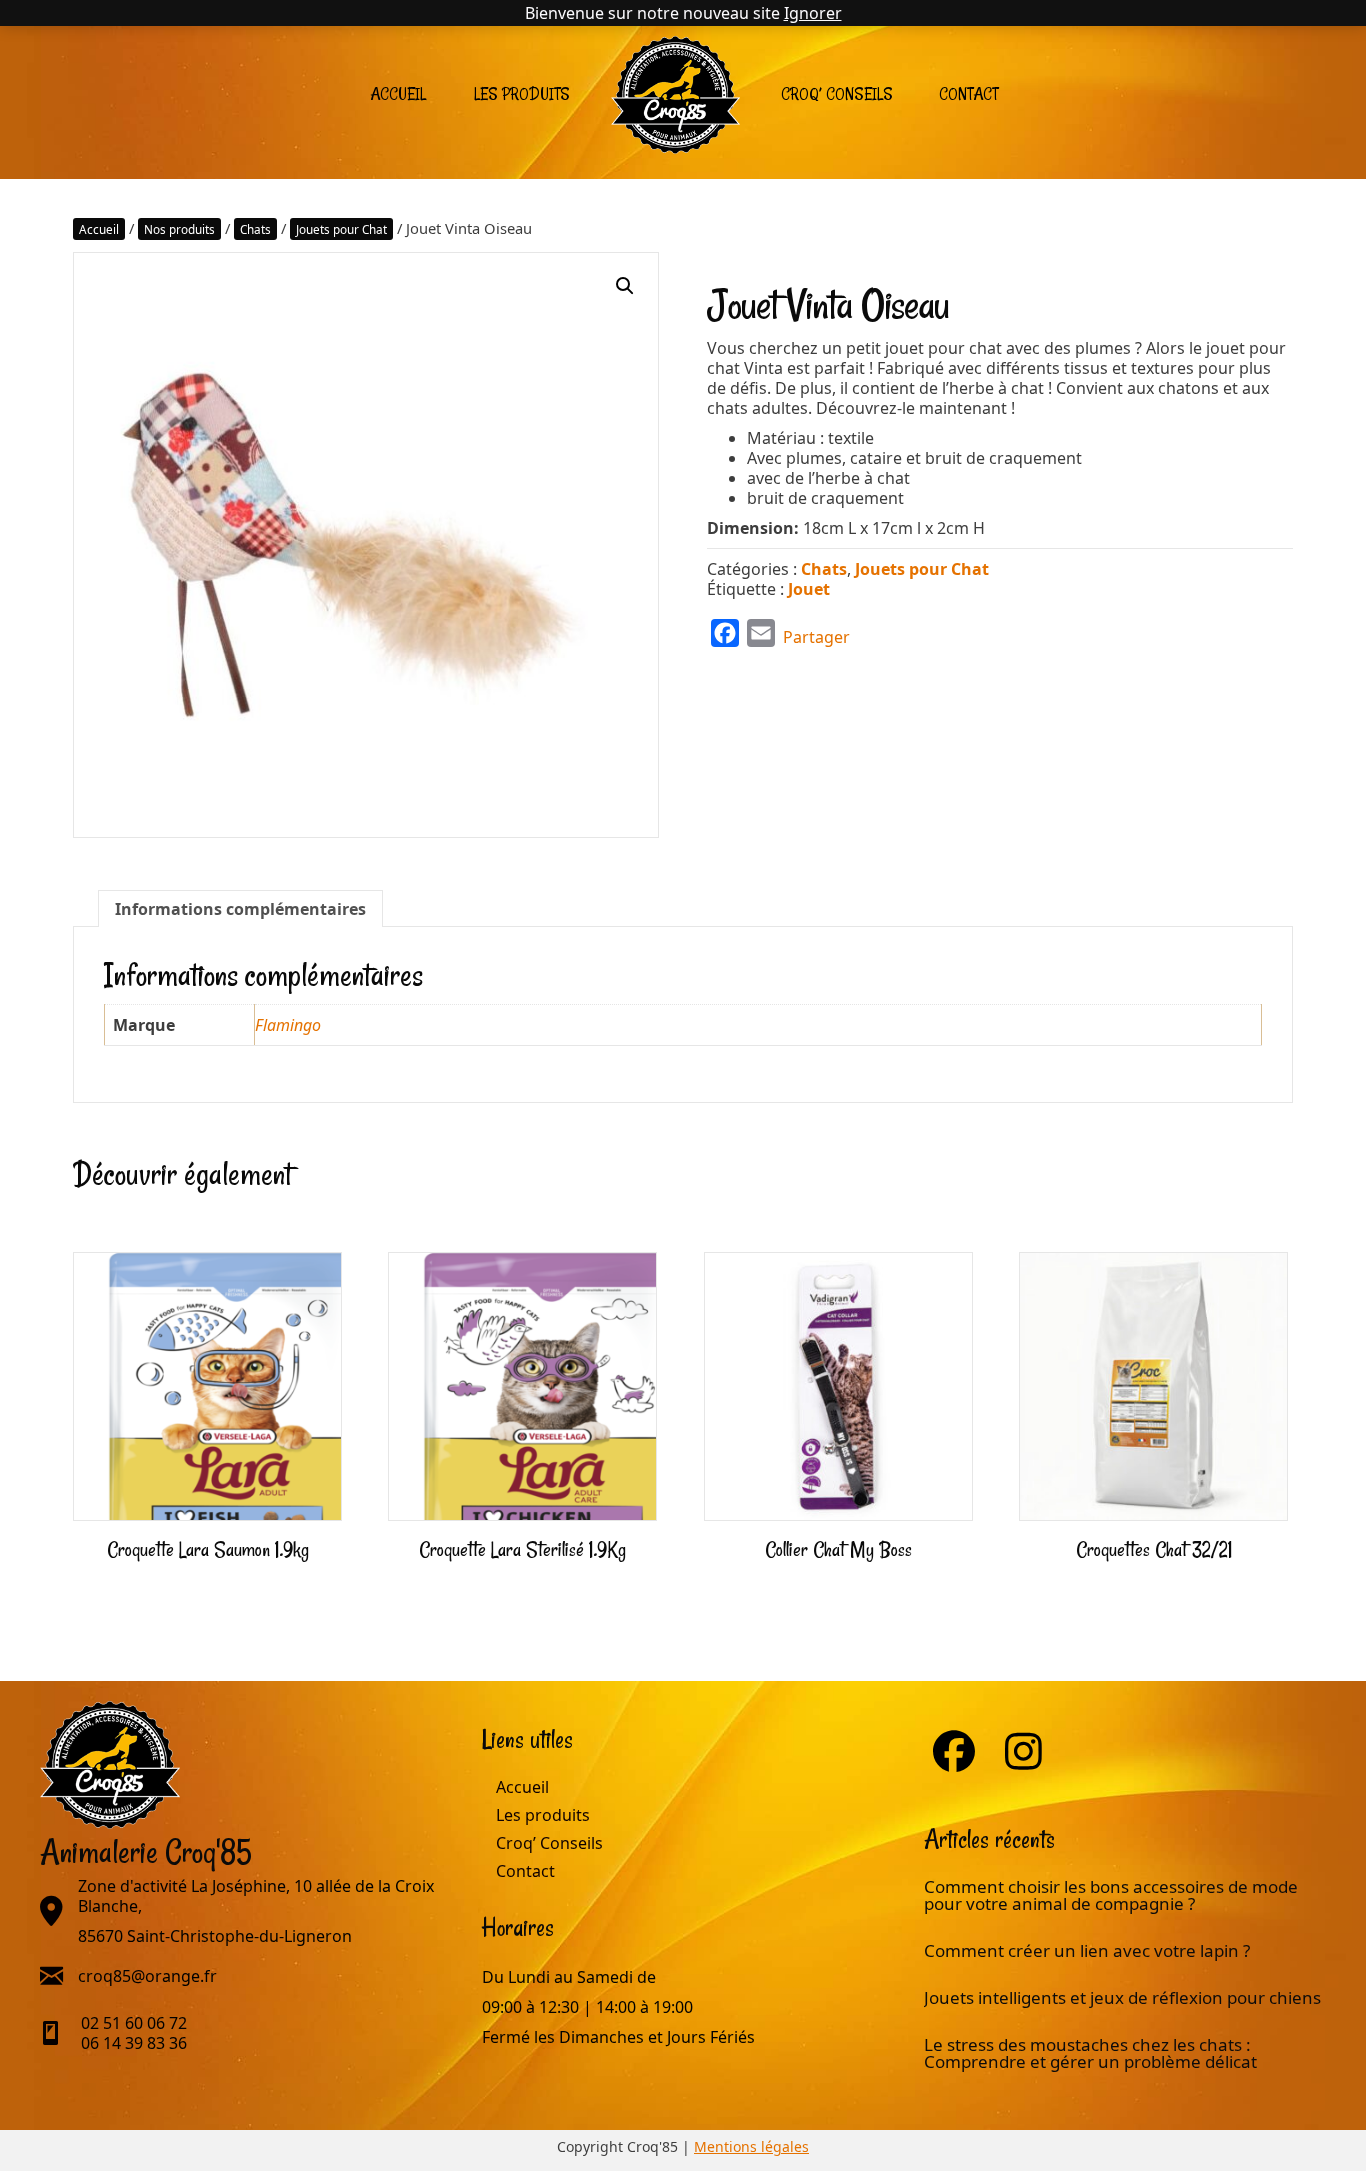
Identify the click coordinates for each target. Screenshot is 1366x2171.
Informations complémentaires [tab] (240, 909)
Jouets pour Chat (341, 229)
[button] (625, 286)
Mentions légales (751, 2146)
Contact (968, 94)
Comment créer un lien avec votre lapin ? (1087, 1950)
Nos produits (179, 229)
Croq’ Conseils (837, 94)
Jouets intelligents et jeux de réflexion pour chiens (1124, 1997)
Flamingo (288, 1025)
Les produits (522, 94)
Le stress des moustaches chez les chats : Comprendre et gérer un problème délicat (1090, 2053)
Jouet (809, 589)
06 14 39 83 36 (134, 2043)
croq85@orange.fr (147, 1976)
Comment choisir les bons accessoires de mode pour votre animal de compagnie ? (1111, 1895)
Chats (255, 229)
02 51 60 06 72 (134, 2023)
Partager (816, 637)
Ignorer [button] (813, 13)
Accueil (398, 94)
